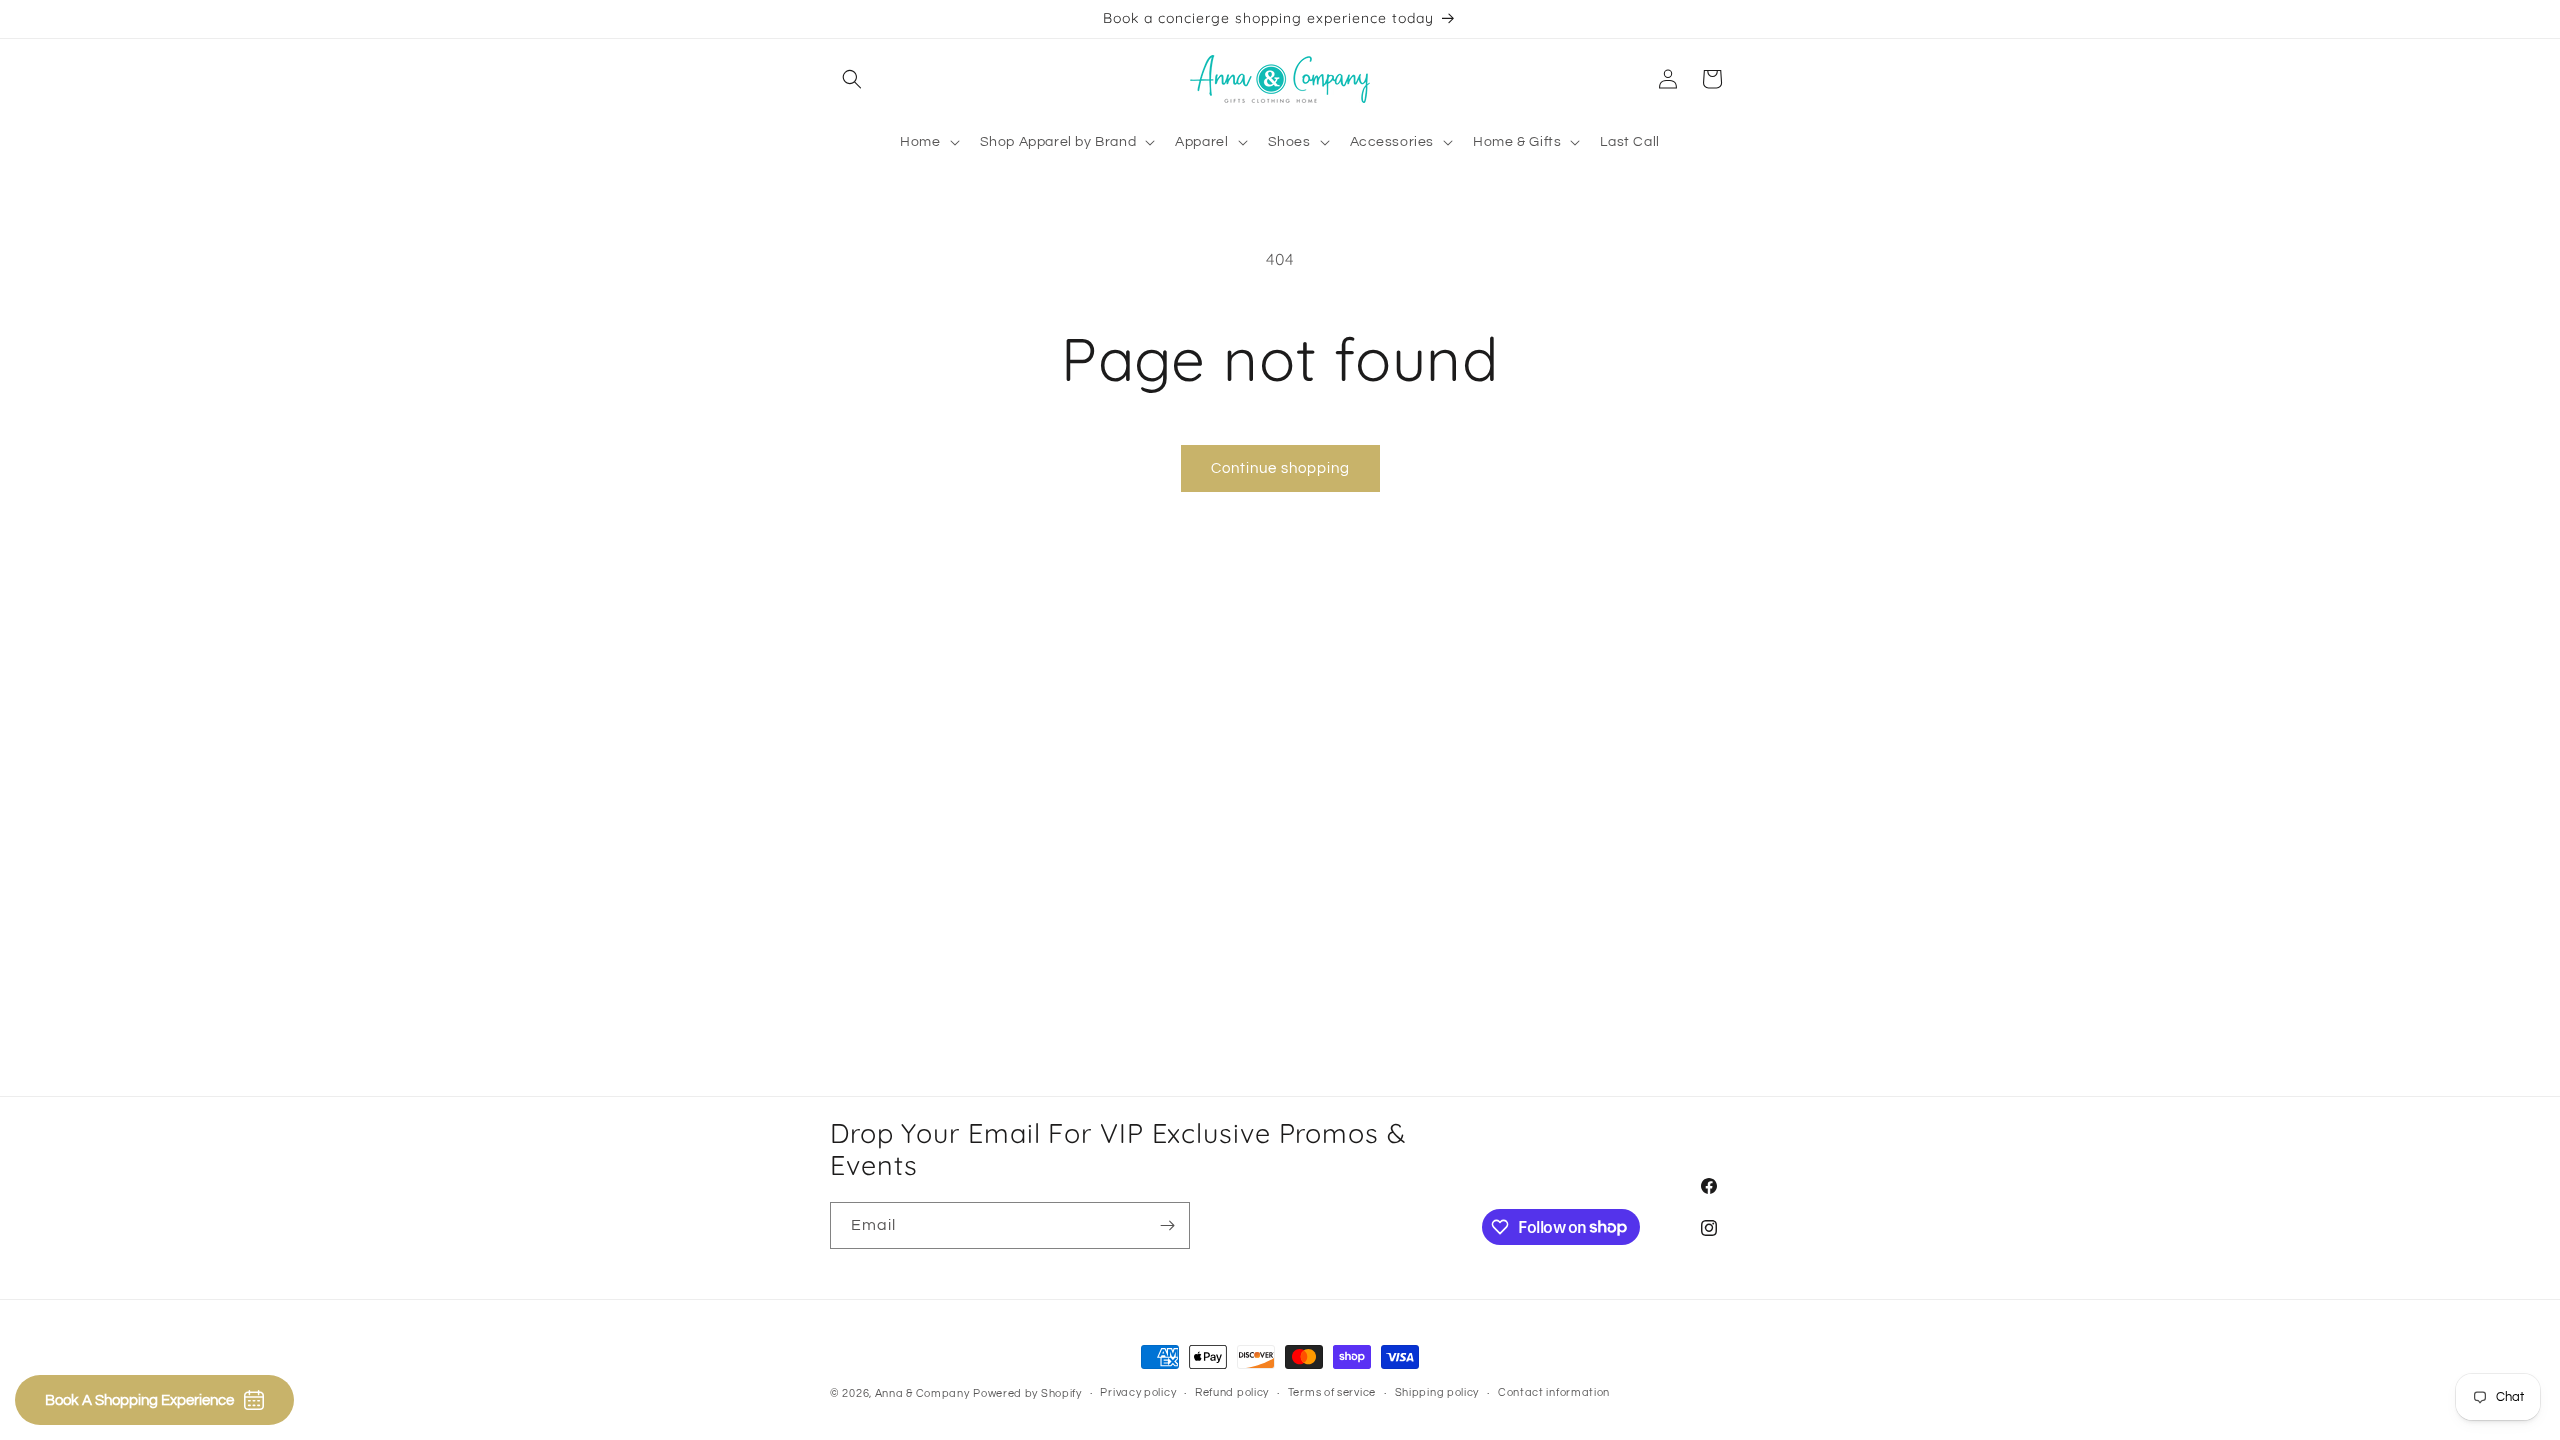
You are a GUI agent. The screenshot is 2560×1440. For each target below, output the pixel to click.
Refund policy (1232, 1392)
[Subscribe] (1167, 1225)
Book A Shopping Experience (139, 1400)
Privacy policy (1138, 1392)
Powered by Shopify (1027, 1393)
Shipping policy (1437, 1392)
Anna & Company (922, 1393)
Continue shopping (1280, 468)
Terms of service (1332, 1392)
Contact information (1554, 1392)
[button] (852, 79)
